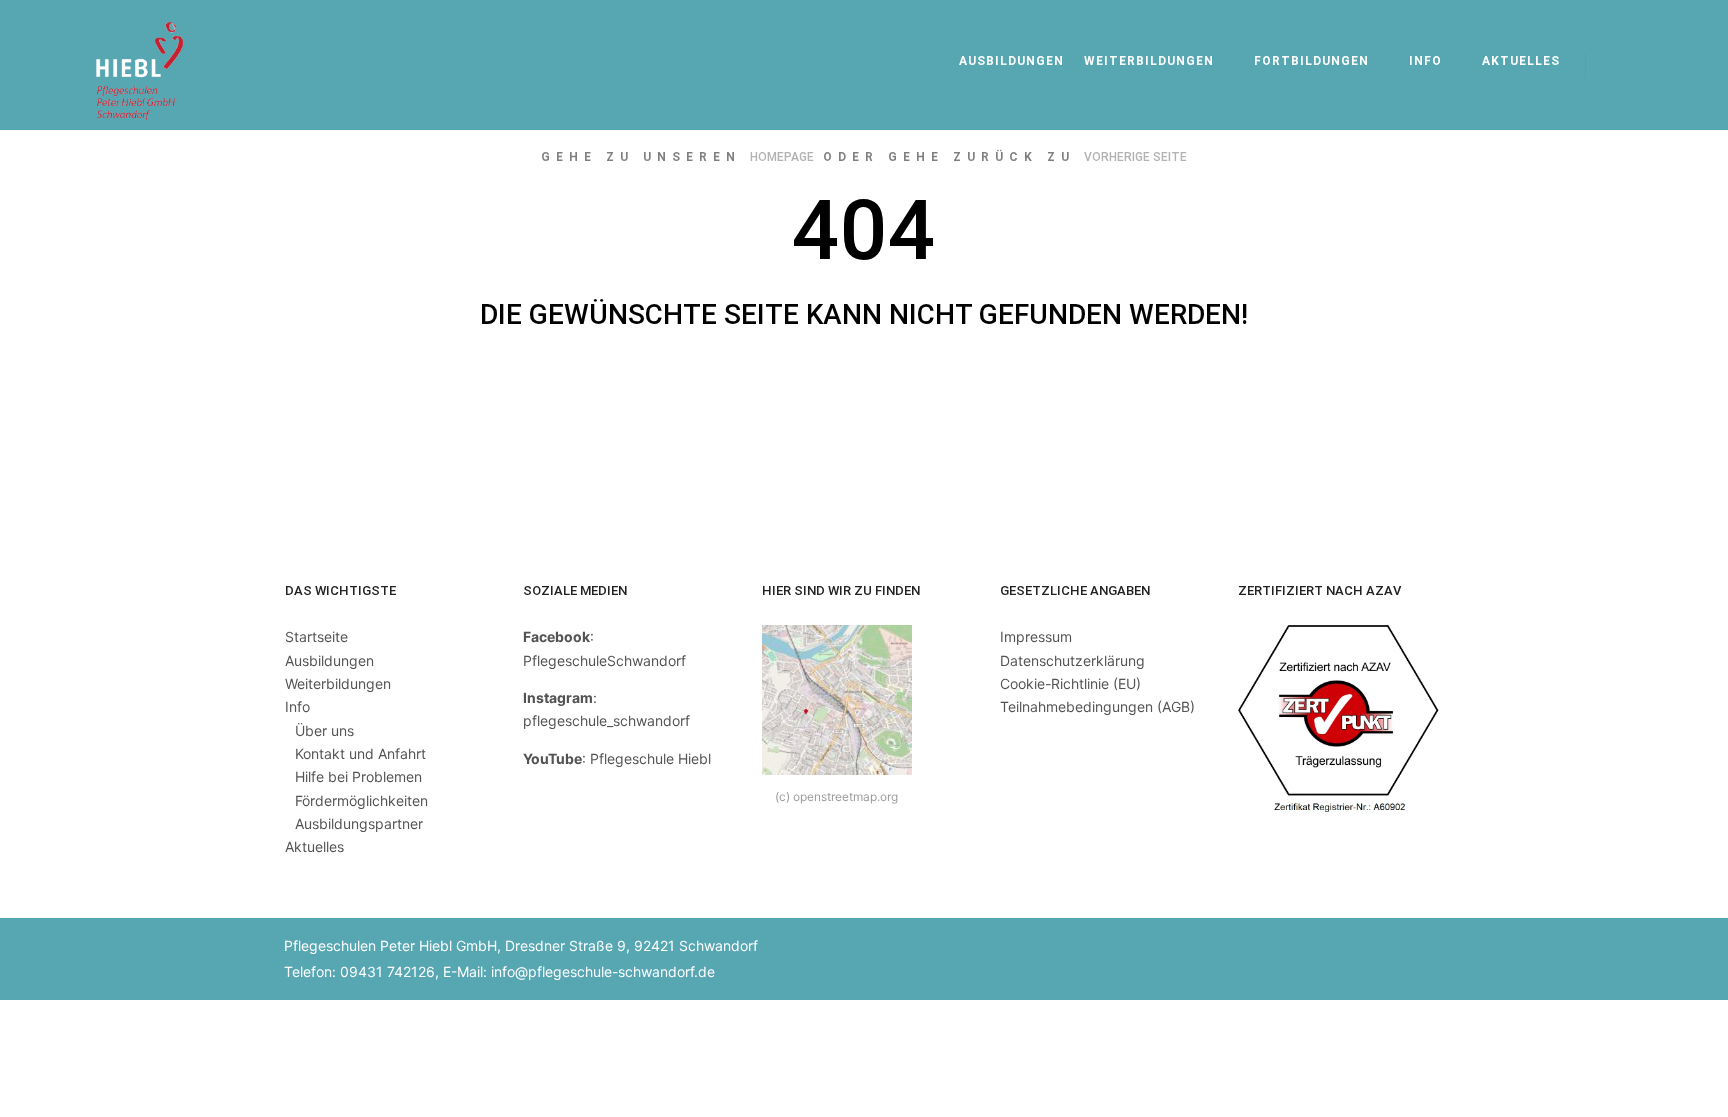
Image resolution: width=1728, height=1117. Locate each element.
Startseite (316, 636)
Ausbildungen (329, 660)
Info (297, 706)
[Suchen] (1619, 65)
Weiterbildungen (338, 683)
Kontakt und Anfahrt (360, 753)
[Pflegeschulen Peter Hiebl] (140, 65)
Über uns (324, 730)
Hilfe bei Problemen (358, 776)
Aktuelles (314, 846)
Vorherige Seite (1135, 157)
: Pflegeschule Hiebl (617, 758)
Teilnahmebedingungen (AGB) (1097, 706)
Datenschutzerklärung (1072, 660)
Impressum (1036, 636)
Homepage (782, 157)
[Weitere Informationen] (1655, 65)
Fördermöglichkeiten (361, 800)
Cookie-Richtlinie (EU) (1070, 683)
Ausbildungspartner (359, 823)
